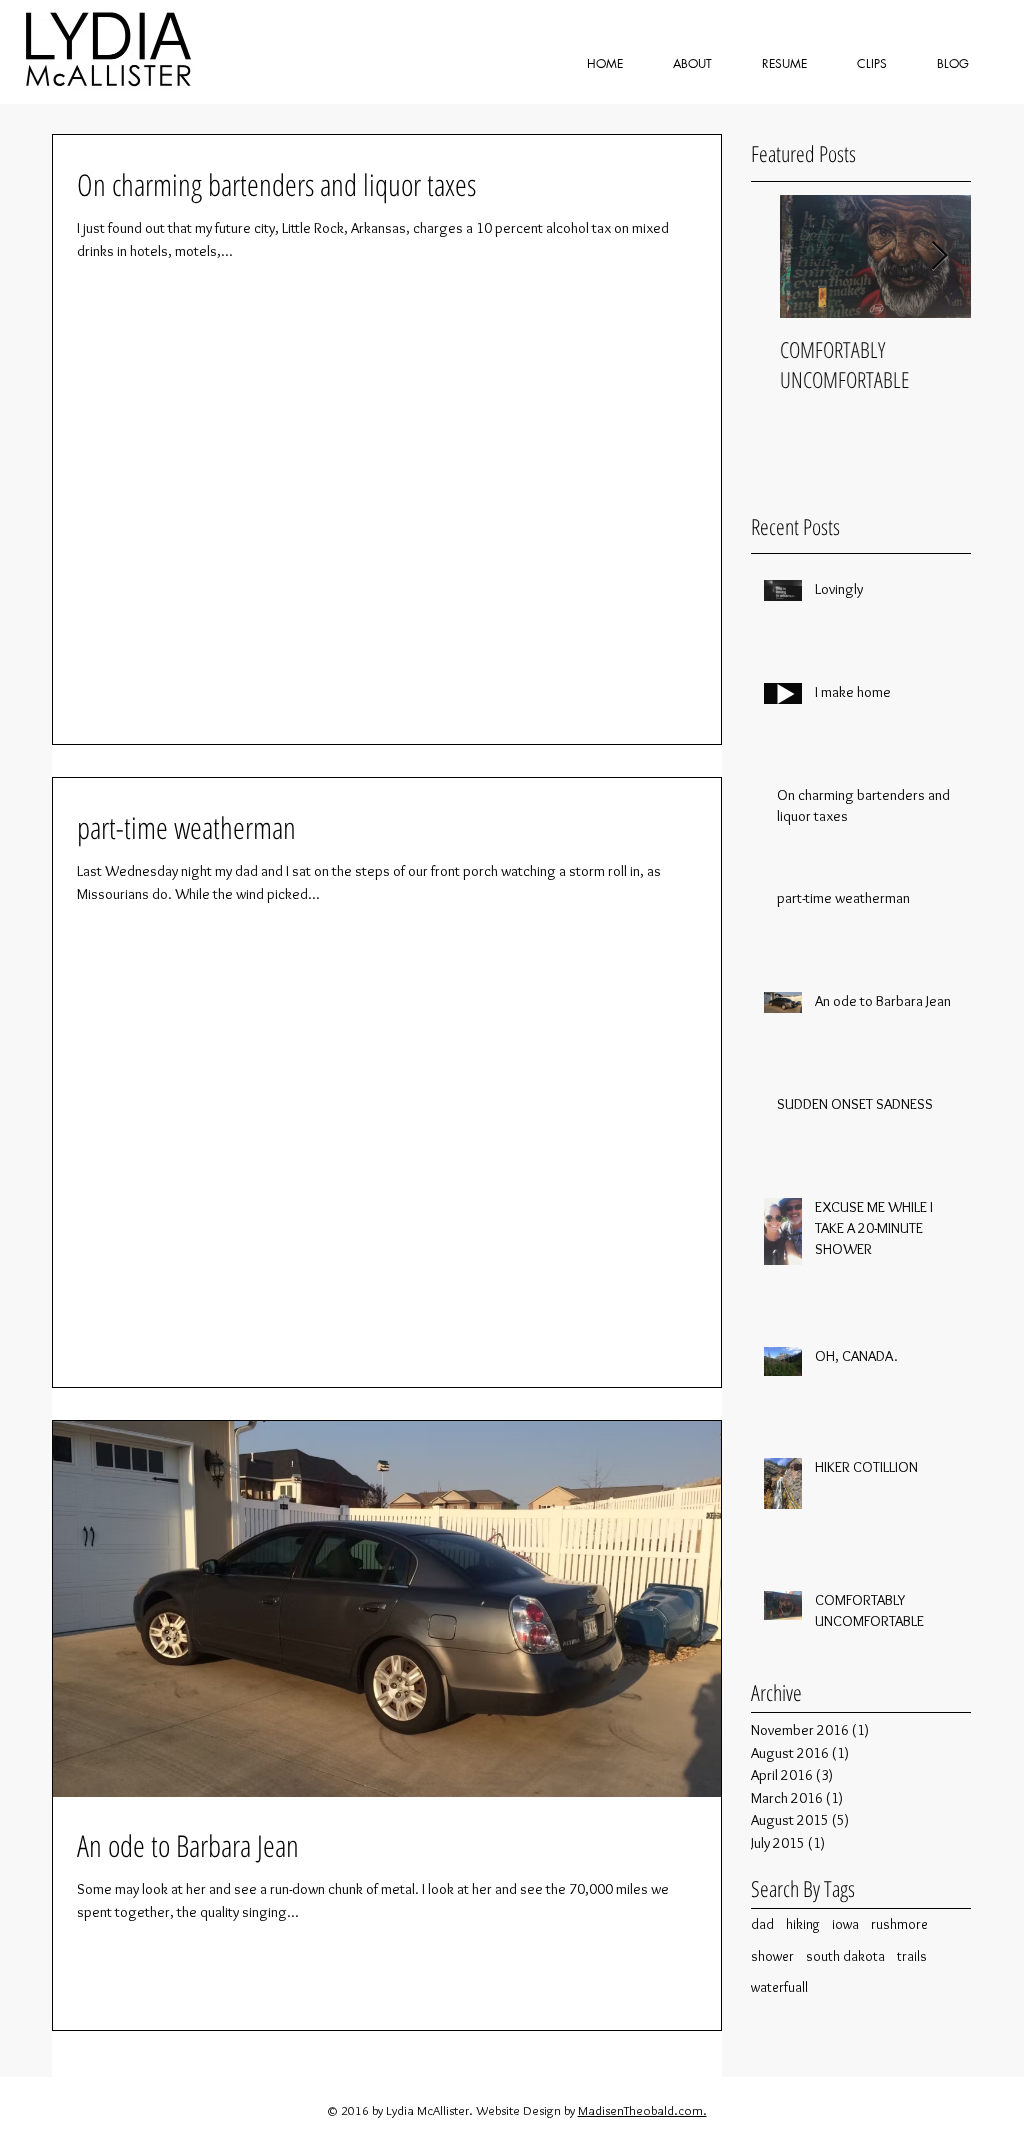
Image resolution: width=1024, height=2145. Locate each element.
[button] (872, 63)
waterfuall (779, 1987)
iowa (845, 1924)
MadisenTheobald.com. (642, 2110)
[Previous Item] (783, 256)
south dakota (845, 1956)
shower (772, 1956)
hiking (803, 1924)
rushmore (899, 1924)
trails (912, 1956)
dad (762, 1924)
